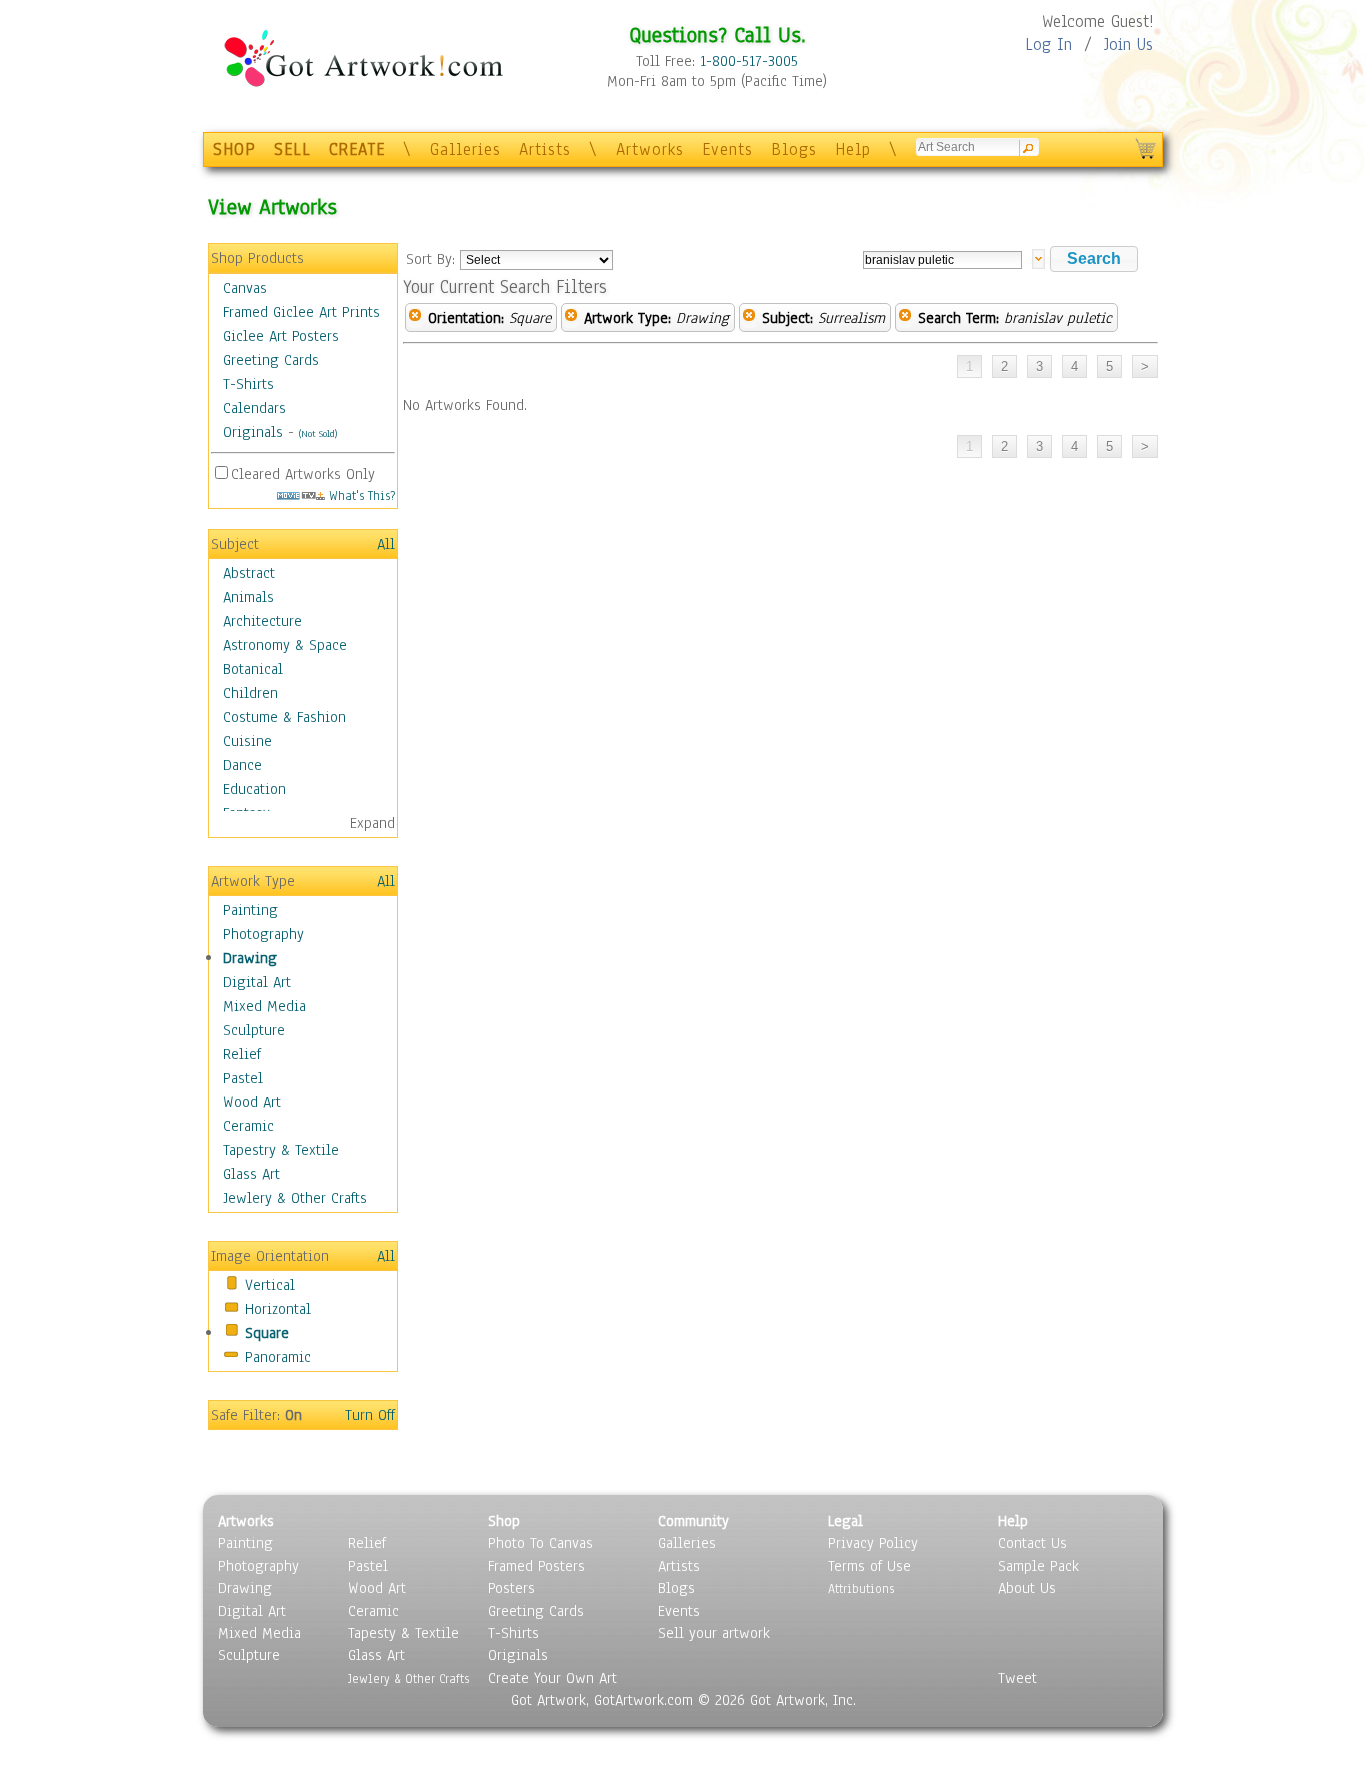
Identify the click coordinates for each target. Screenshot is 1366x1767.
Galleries (465, 149)
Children (250, 693)
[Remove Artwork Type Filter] (571, 318)
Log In (1048, 44)
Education (254, 789)
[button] (1094, 259)
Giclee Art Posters (281, 336)
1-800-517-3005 (749, 61)
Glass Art (251, 1174)
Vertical (270, 1285)
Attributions (861, 1588)
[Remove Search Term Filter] (905, 318)
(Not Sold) (318, 433)
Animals (248, 597)
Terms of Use (869, 1566)
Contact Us (1032, 1543)
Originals (253, 432)
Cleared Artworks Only (303, 474)
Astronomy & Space (285, 645)
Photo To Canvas (540, 1543)
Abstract (249, 573)
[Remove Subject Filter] (749, 318)
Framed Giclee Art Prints (301, 312)
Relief (242, 1054)
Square (267, 1333)
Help (853, 149)
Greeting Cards (271, 360)
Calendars (254, 408)
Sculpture (254, 1030)
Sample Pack (1038, 1566)
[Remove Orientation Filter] (415, 318)
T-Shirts (248, 384)
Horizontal (278, 1309)
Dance (242, 765)
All (386, 544)
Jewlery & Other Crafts (295, 1198)
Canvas (245, 288)
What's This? (360, 495)
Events (727, 149)
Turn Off (370, 1415)
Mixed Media (264, 1006)
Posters (511, 1588)
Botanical (253, 669)
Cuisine (247, 741)
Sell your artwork (714, 1633)
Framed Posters (536, 1566)
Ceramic (248, 1126)
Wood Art (252, 1102)
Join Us (1128, 44)
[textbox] (942, 260)
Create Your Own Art (552, 1678)
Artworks (650, 149)
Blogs (794, 149)
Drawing (250, 958)
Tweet (1017, 1678)
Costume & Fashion (284, 717)
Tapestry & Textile (281, 1150)
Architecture (262, 621)
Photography (263, 934)
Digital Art (257, 982)
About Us (1027, 1588)
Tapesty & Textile (403, 1633)
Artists (545, 149)
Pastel (243, 1078)
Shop (504, 1521)
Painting (250, 910)
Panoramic (278, 1357)
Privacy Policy (873, 1543)
